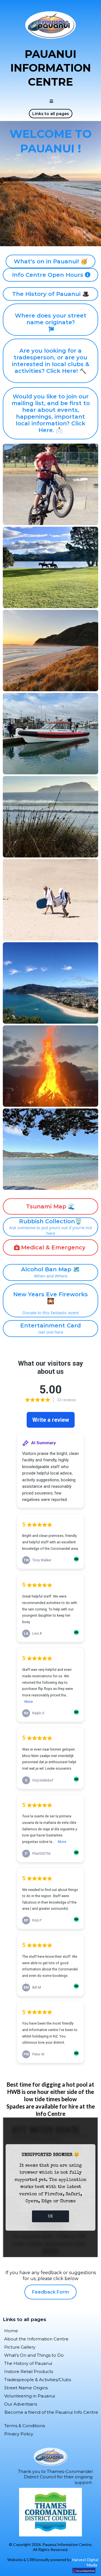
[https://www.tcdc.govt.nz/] (50, 2512)
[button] (50, 101)
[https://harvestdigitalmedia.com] (49, 2570)
